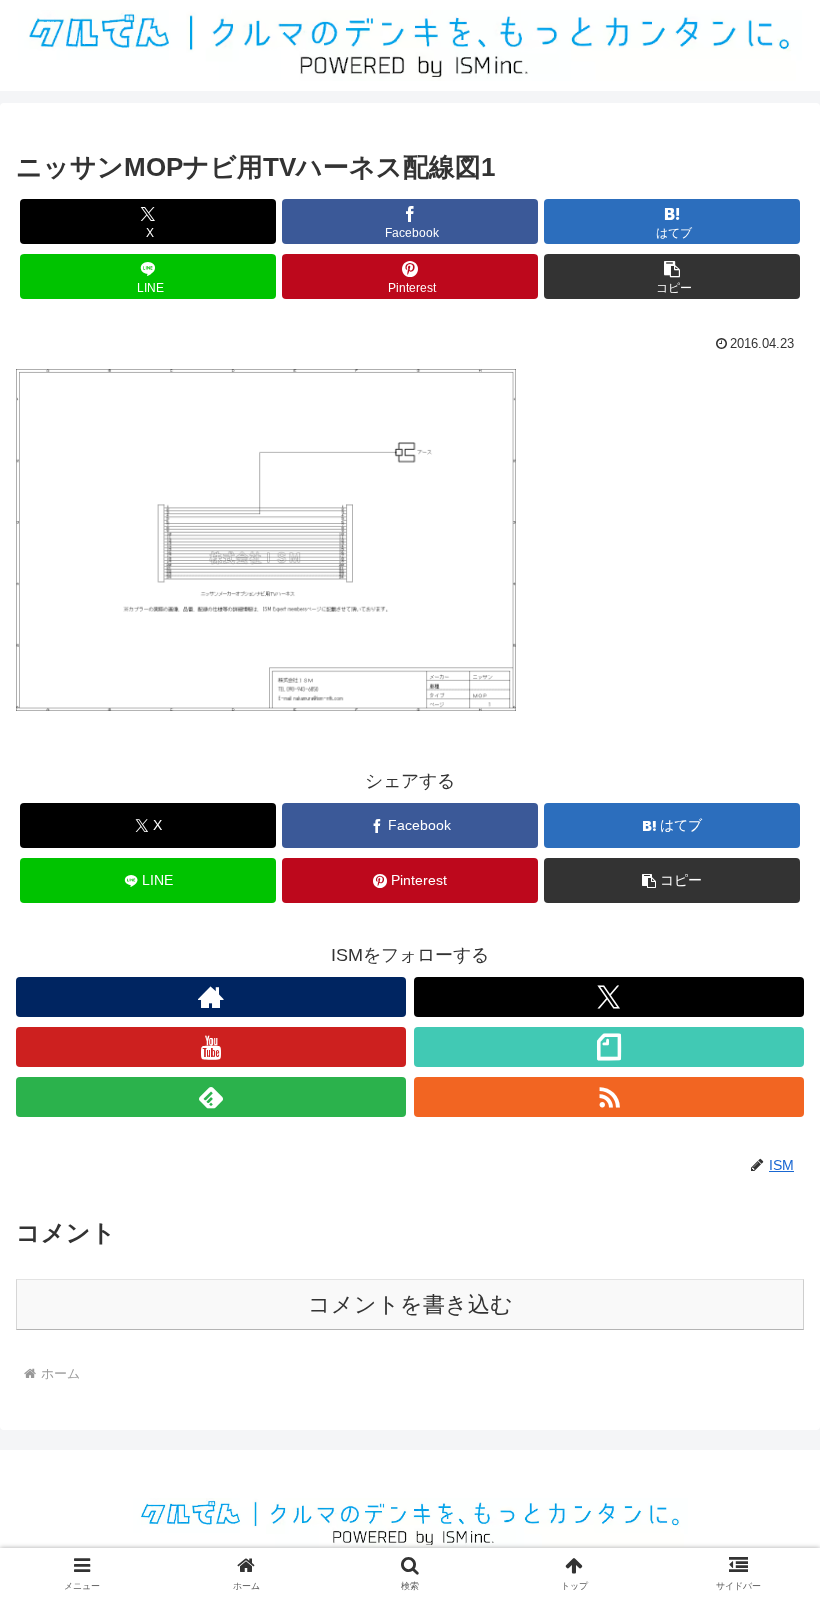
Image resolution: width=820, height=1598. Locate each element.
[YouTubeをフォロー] (211, 1047)
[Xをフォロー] (609, 997)
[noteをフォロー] (609, 1047)
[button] (672, 276)
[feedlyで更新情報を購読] (211, 1097)
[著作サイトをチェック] (211, 997)
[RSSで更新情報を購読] (609, 1097)
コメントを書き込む (410, 1304)
